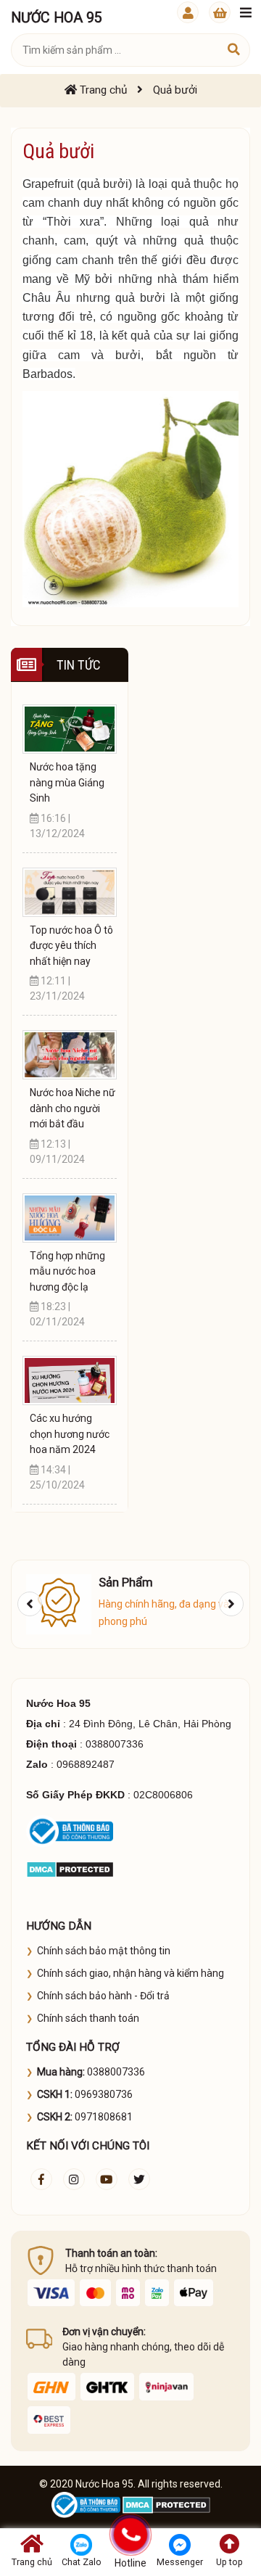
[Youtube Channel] (107, 2179)
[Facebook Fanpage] (41, 2179)
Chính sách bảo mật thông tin (104, 1951)
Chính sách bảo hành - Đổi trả (103, 1996)
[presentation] (30, 1604)
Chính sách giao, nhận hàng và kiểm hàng (130, 1973)
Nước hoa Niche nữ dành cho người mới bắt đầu (72, 1108)
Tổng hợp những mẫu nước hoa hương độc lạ (67, 1271)
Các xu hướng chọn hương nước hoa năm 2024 (70, 1434)
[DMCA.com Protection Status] (70, 1868)
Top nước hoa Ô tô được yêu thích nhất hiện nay (71, 946)
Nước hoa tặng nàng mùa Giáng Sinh (67, 782)
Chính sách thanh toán (88, 2018)
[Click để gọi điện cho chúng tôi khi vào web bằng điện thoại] (130, 2534)
